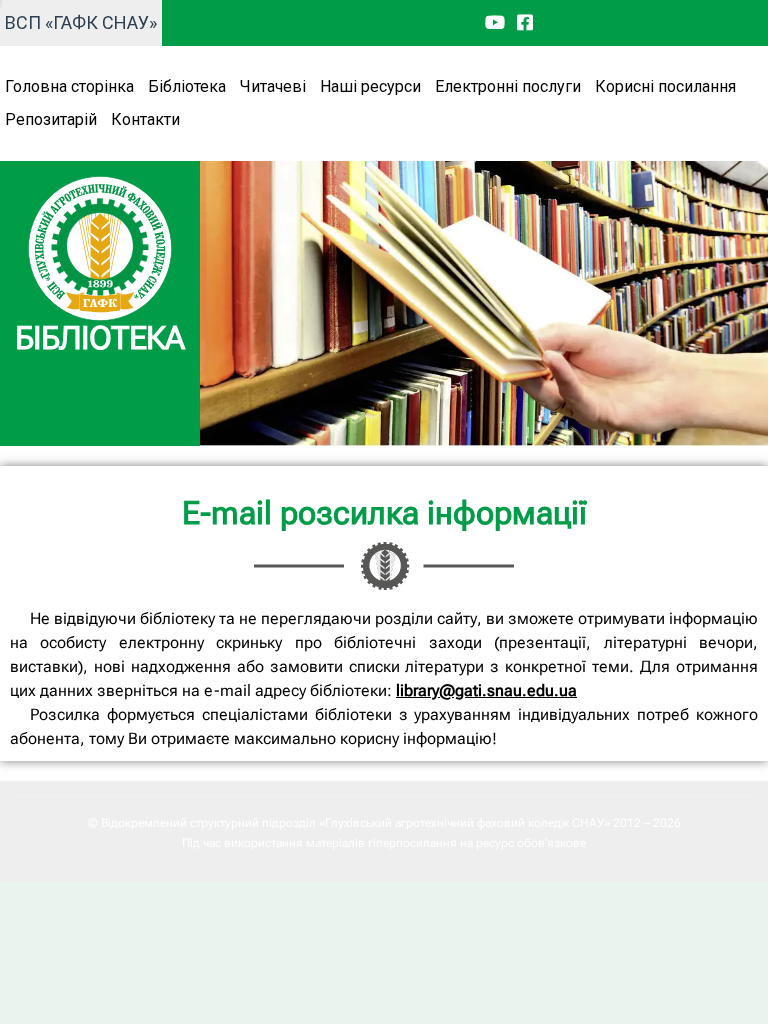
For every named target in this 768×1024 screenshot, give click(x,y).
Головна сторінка (69, 86)
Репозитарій (51, 119)
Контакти (145, 119)
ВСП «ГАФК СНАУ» (81, 22)
